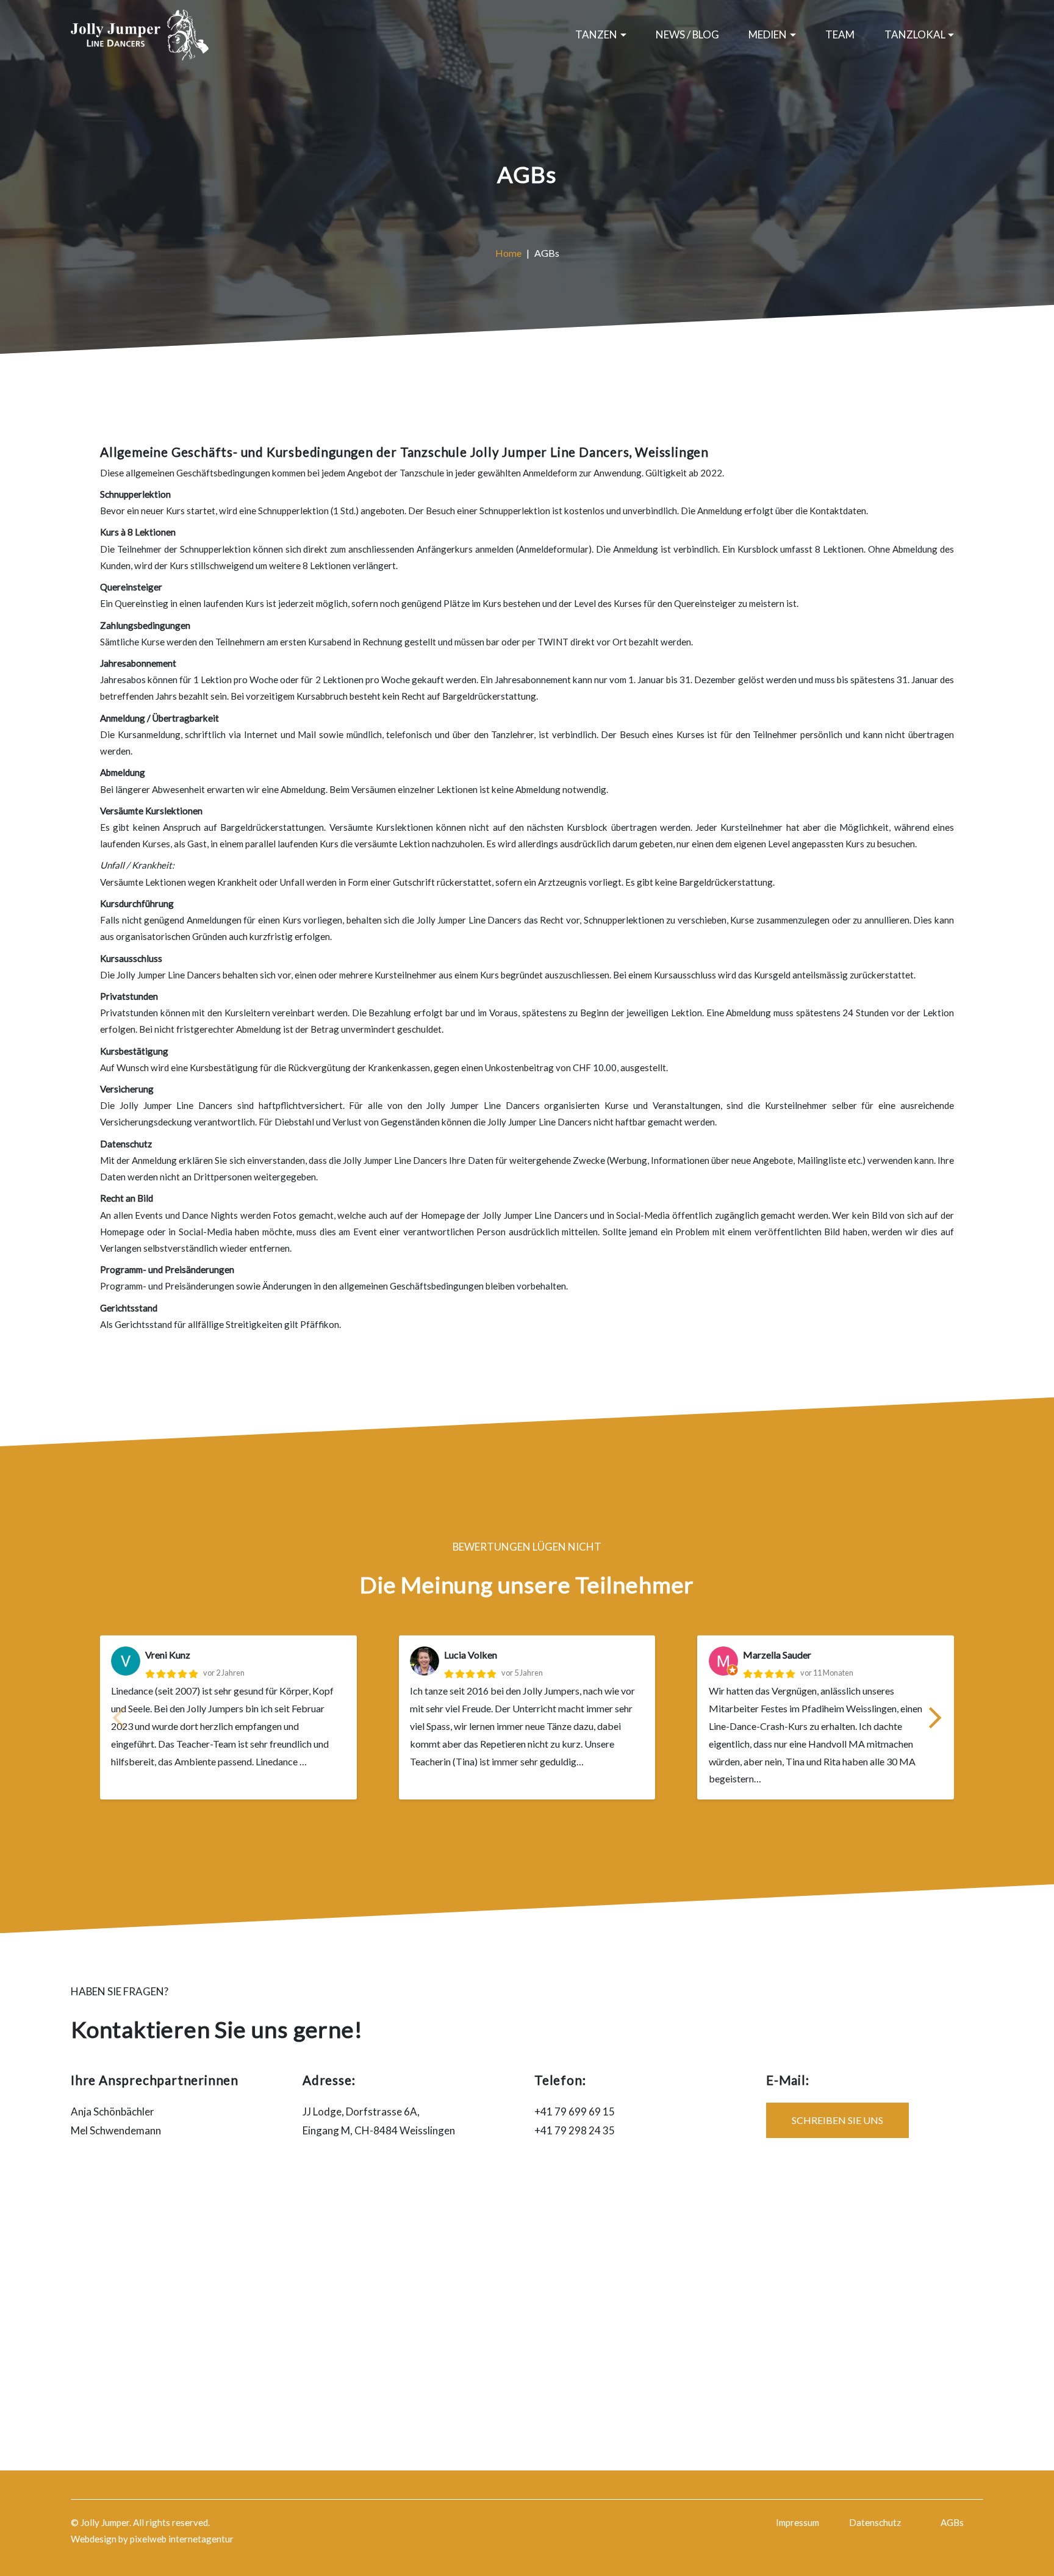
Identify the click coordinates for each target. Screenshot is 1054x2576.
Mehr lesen (612, 1761)
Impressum (798, 2522)
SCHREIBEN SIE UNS (837, 2120)
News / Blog (687, 34)
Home (508, 253)
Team (840, 34)
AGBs (952, 2522)
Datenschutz (875, 2522)
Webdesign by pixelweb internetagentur (152, 2539)
